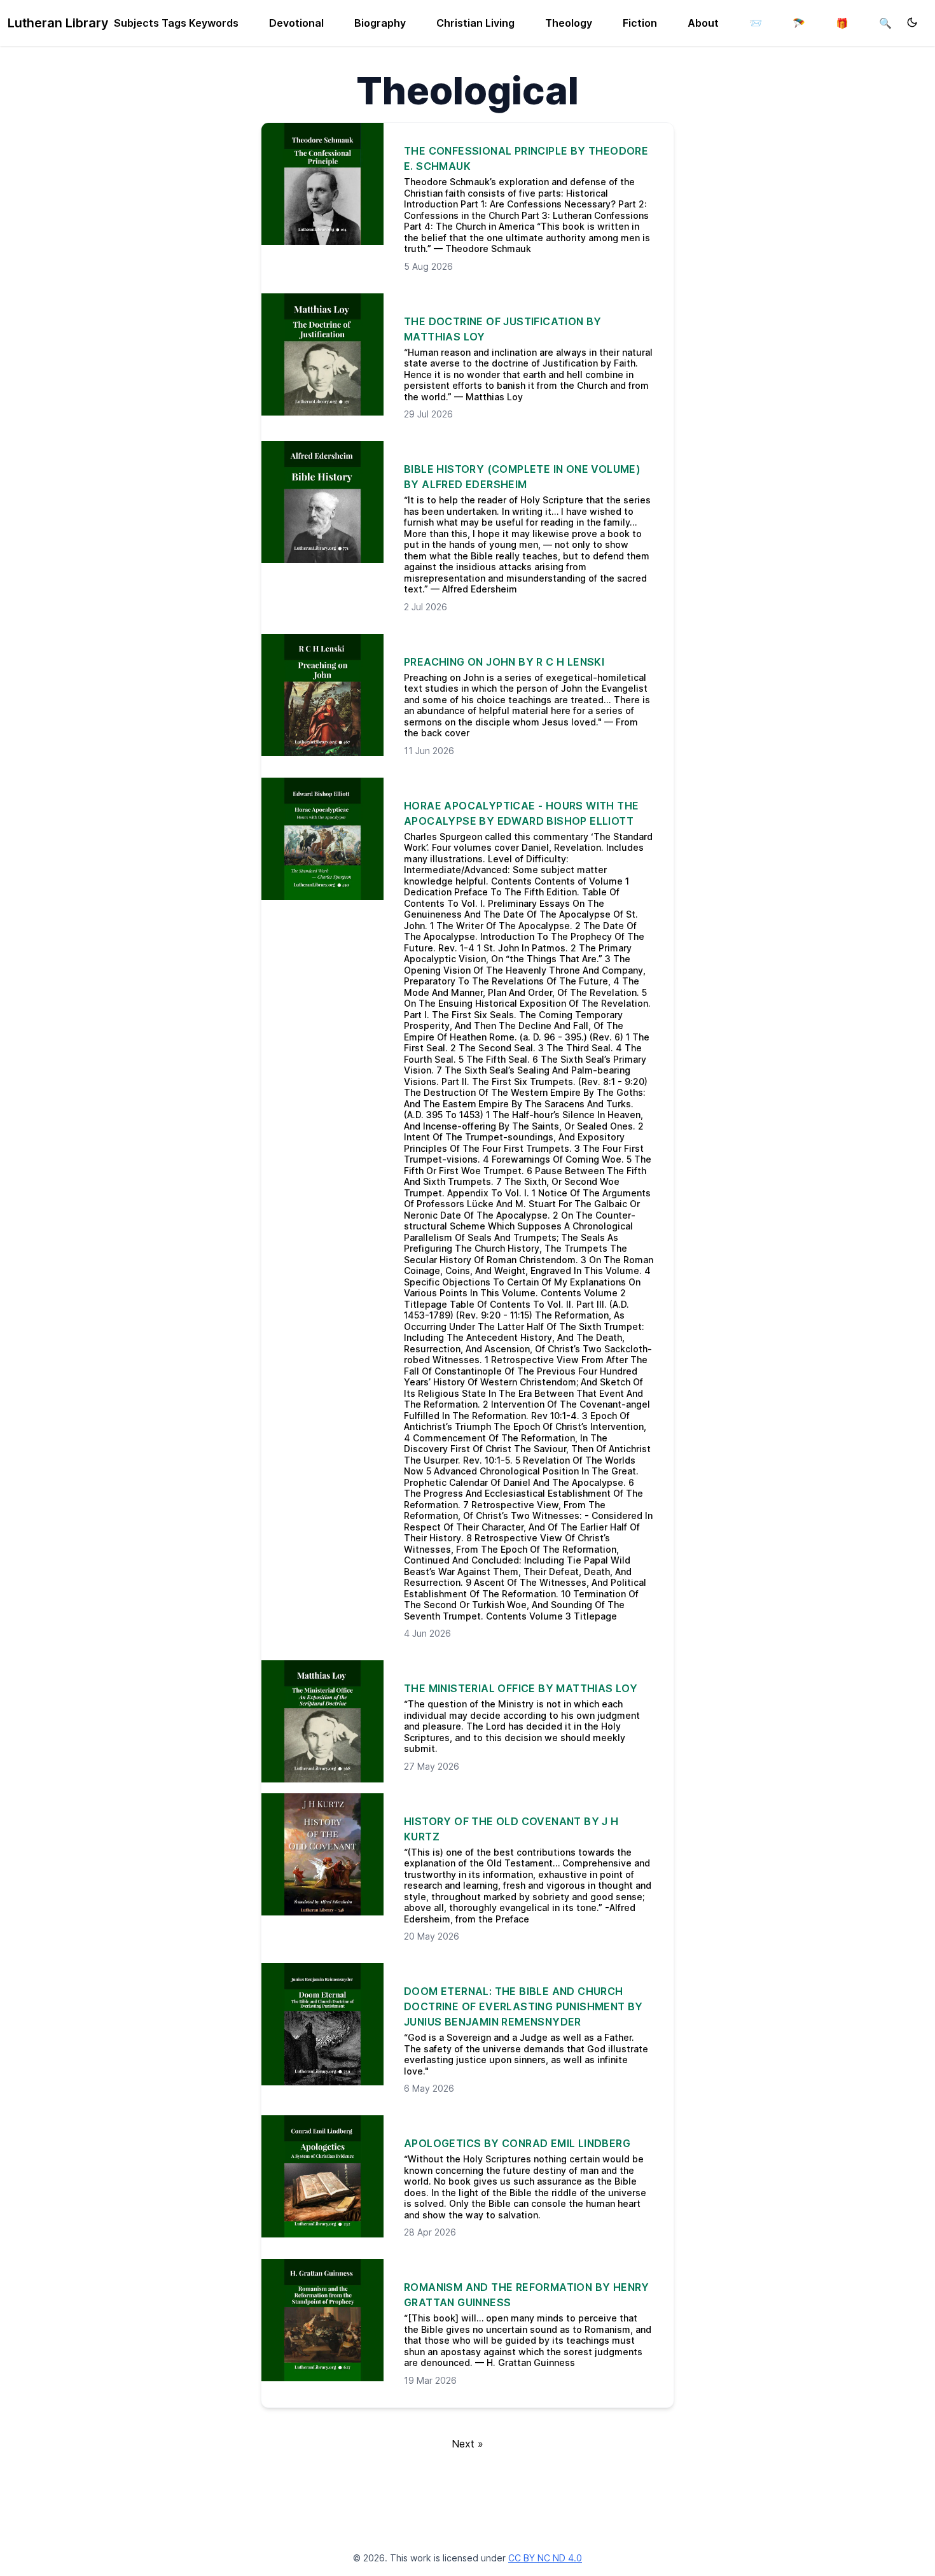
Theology (569, 23)
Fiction (640, 23)
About (703, 23)
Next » (468, 2444)
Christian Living (475, 23)
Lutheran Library (58, 23)
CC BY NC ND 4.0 (545, 2558)
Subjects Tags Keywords (176, 23)
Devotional (296, 23)
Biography (380, 23)
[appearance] (912, 22)
